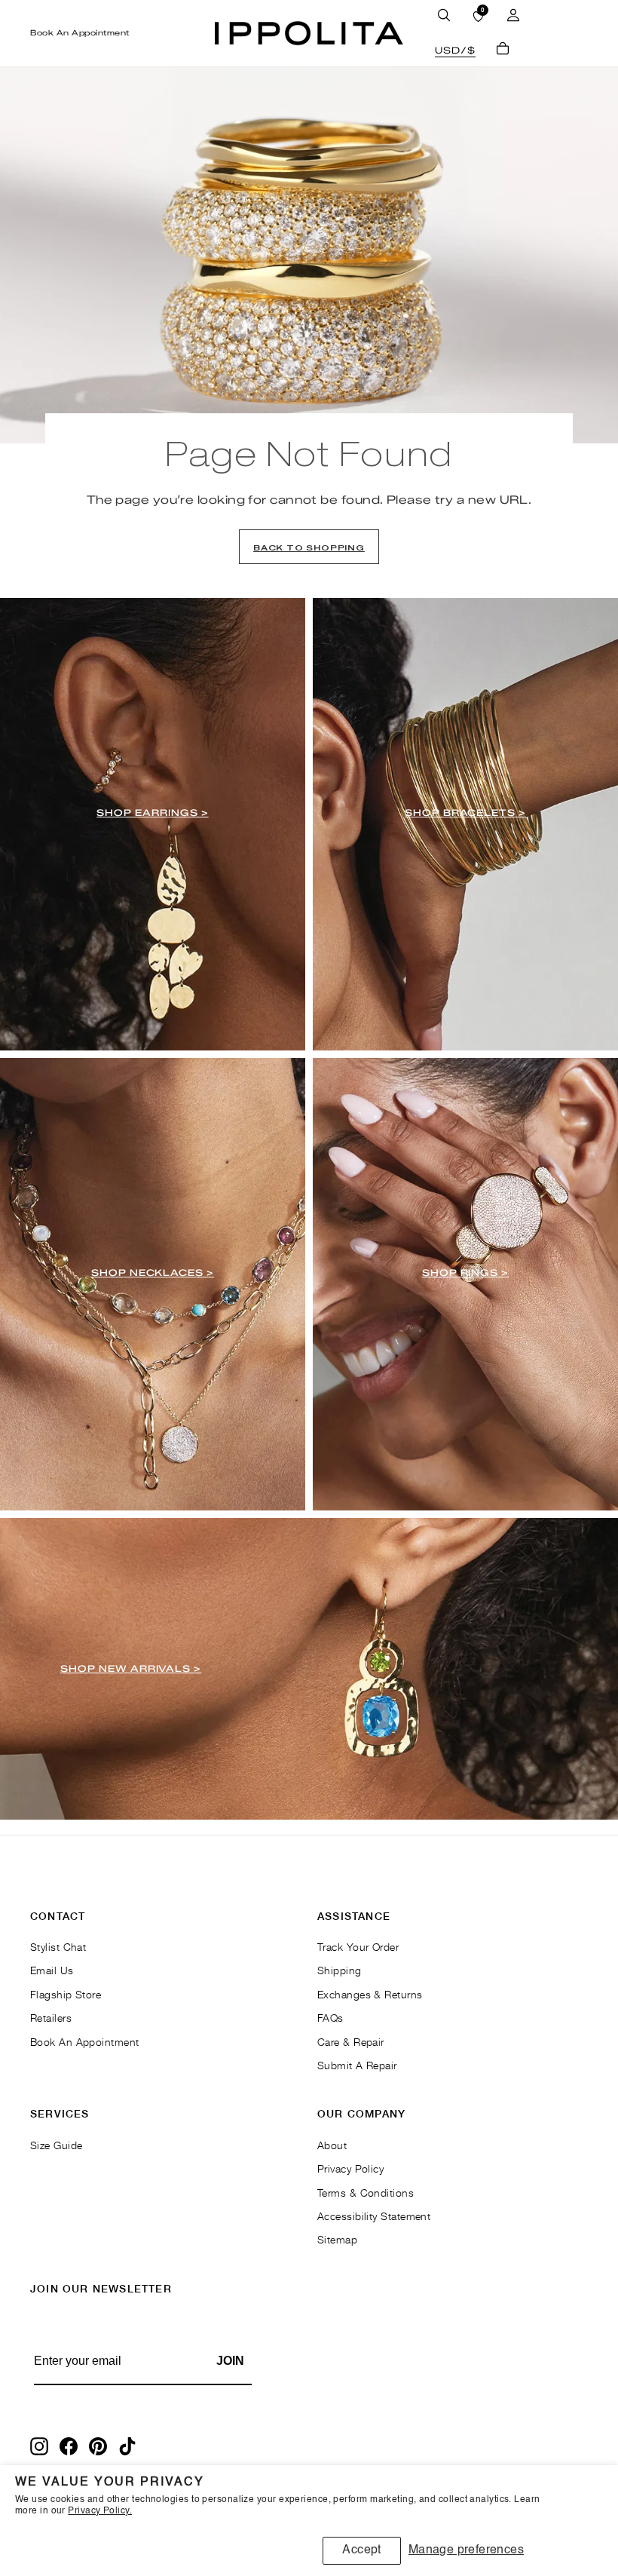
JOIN (230, 2361)
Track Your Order (358, 1947)
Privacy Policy (350, 2168)
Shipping (340, 1970)
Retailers (51, 2018)
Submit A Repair (357, 2065)
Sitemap (337, 2239)
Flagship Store (66, 1994)
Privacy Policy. (100, 2511)
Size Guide (57, 2145)
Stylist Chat (58, 1947)
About (332, 2145)
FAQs (330, 2018)
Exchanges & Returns (370, 1994)
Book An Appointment (80, 33)
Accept (361, 2550)
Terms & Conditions (366, 2193)
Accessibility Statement (374, 2216)
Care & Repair (351, 2042)
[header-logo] (309, 33)
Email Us (52, 1970)
